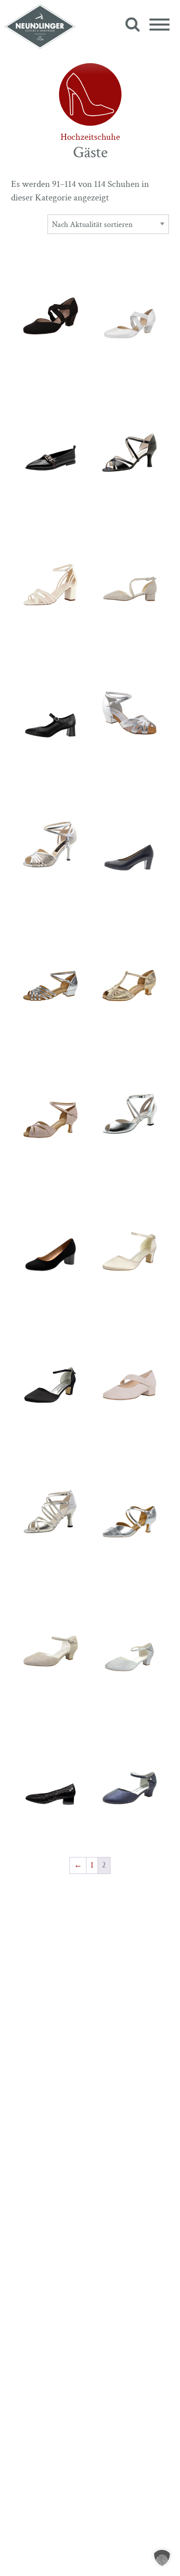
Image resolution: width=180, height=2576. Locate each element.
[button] (162, 2558)
